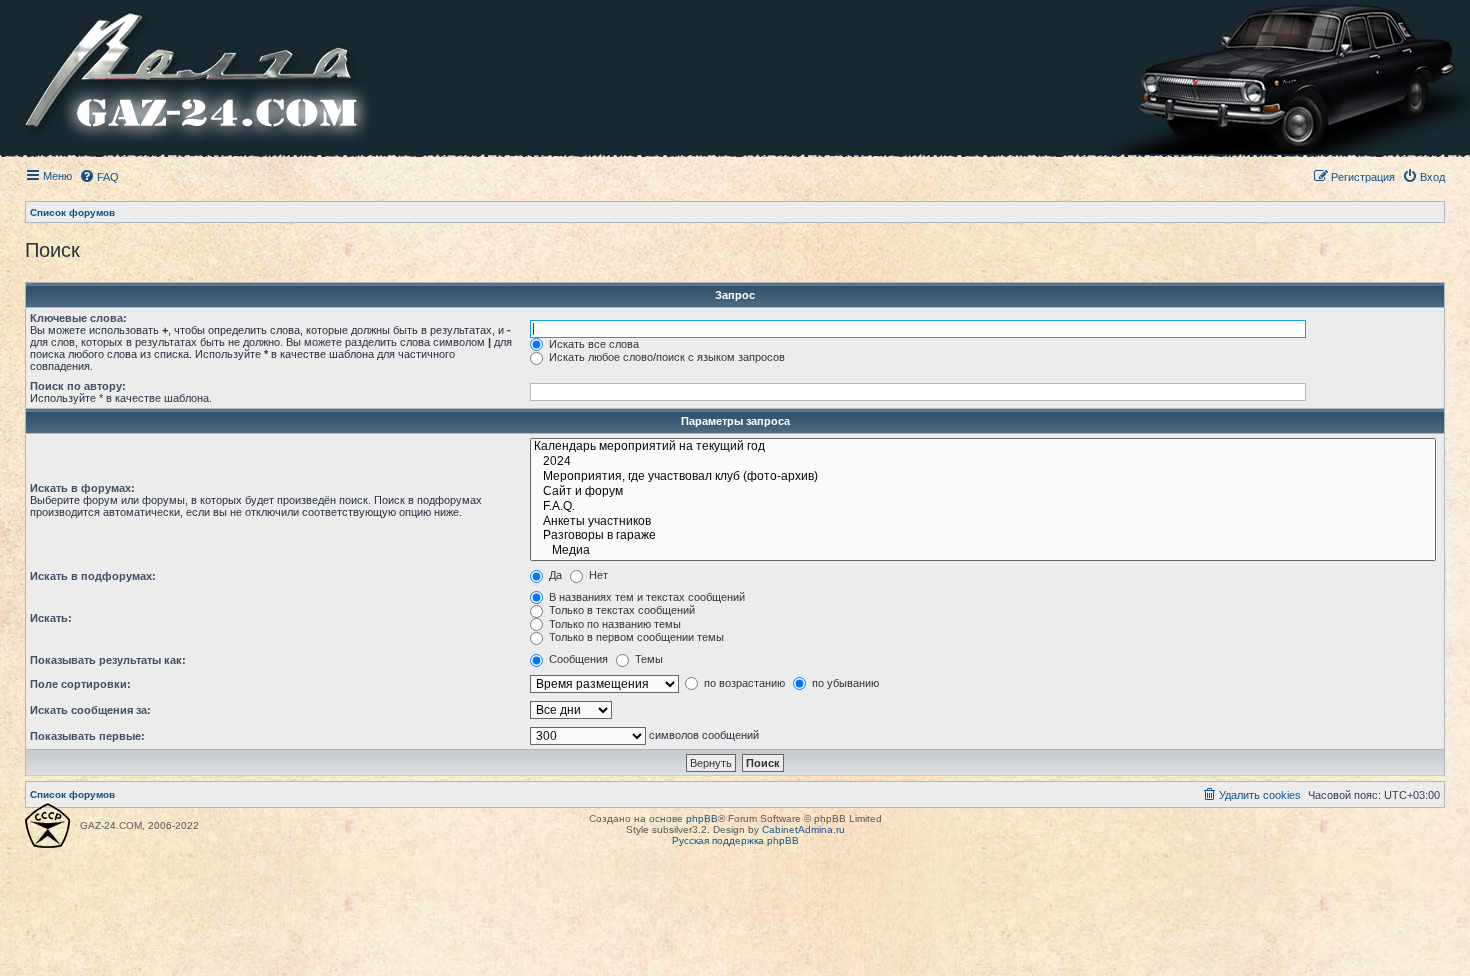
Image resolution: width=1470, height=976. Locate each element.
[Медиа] (983, 551)
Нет (597, 575)
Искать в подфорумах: (93, 576)
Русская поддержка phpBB (735, 840)
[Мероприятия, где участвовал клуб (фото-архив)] (983, 477)
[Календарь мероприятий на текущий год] (983, 447)
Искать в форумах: (82, 488)
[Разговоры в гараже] (983, 536)
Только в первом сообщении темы (635, 637)
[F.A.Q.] (983, 507)
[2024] (983, 462)
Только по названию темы (613, 624)
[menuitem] (99, 177)
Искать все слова (592, 344)
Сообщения (577, 659)
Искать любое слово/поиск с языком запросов (665, 357)
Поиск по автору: (78, 386)
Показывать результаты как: (108, 660)
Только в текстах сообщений (620, 610)
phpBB (702, 818)
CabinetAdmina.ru (803, 829)
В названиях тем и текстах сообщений (645, 597)
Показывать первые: (87, 736)
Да (554, 575)
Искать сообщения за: (90, 710)
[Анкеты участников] (983, 522)
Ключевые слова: (78, 318)
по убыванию (844, 683)
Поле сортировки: (80, 684)
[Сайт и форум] (983, 492)
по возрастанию (743, 683)
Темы (647, 659)
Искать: (51, 618)
